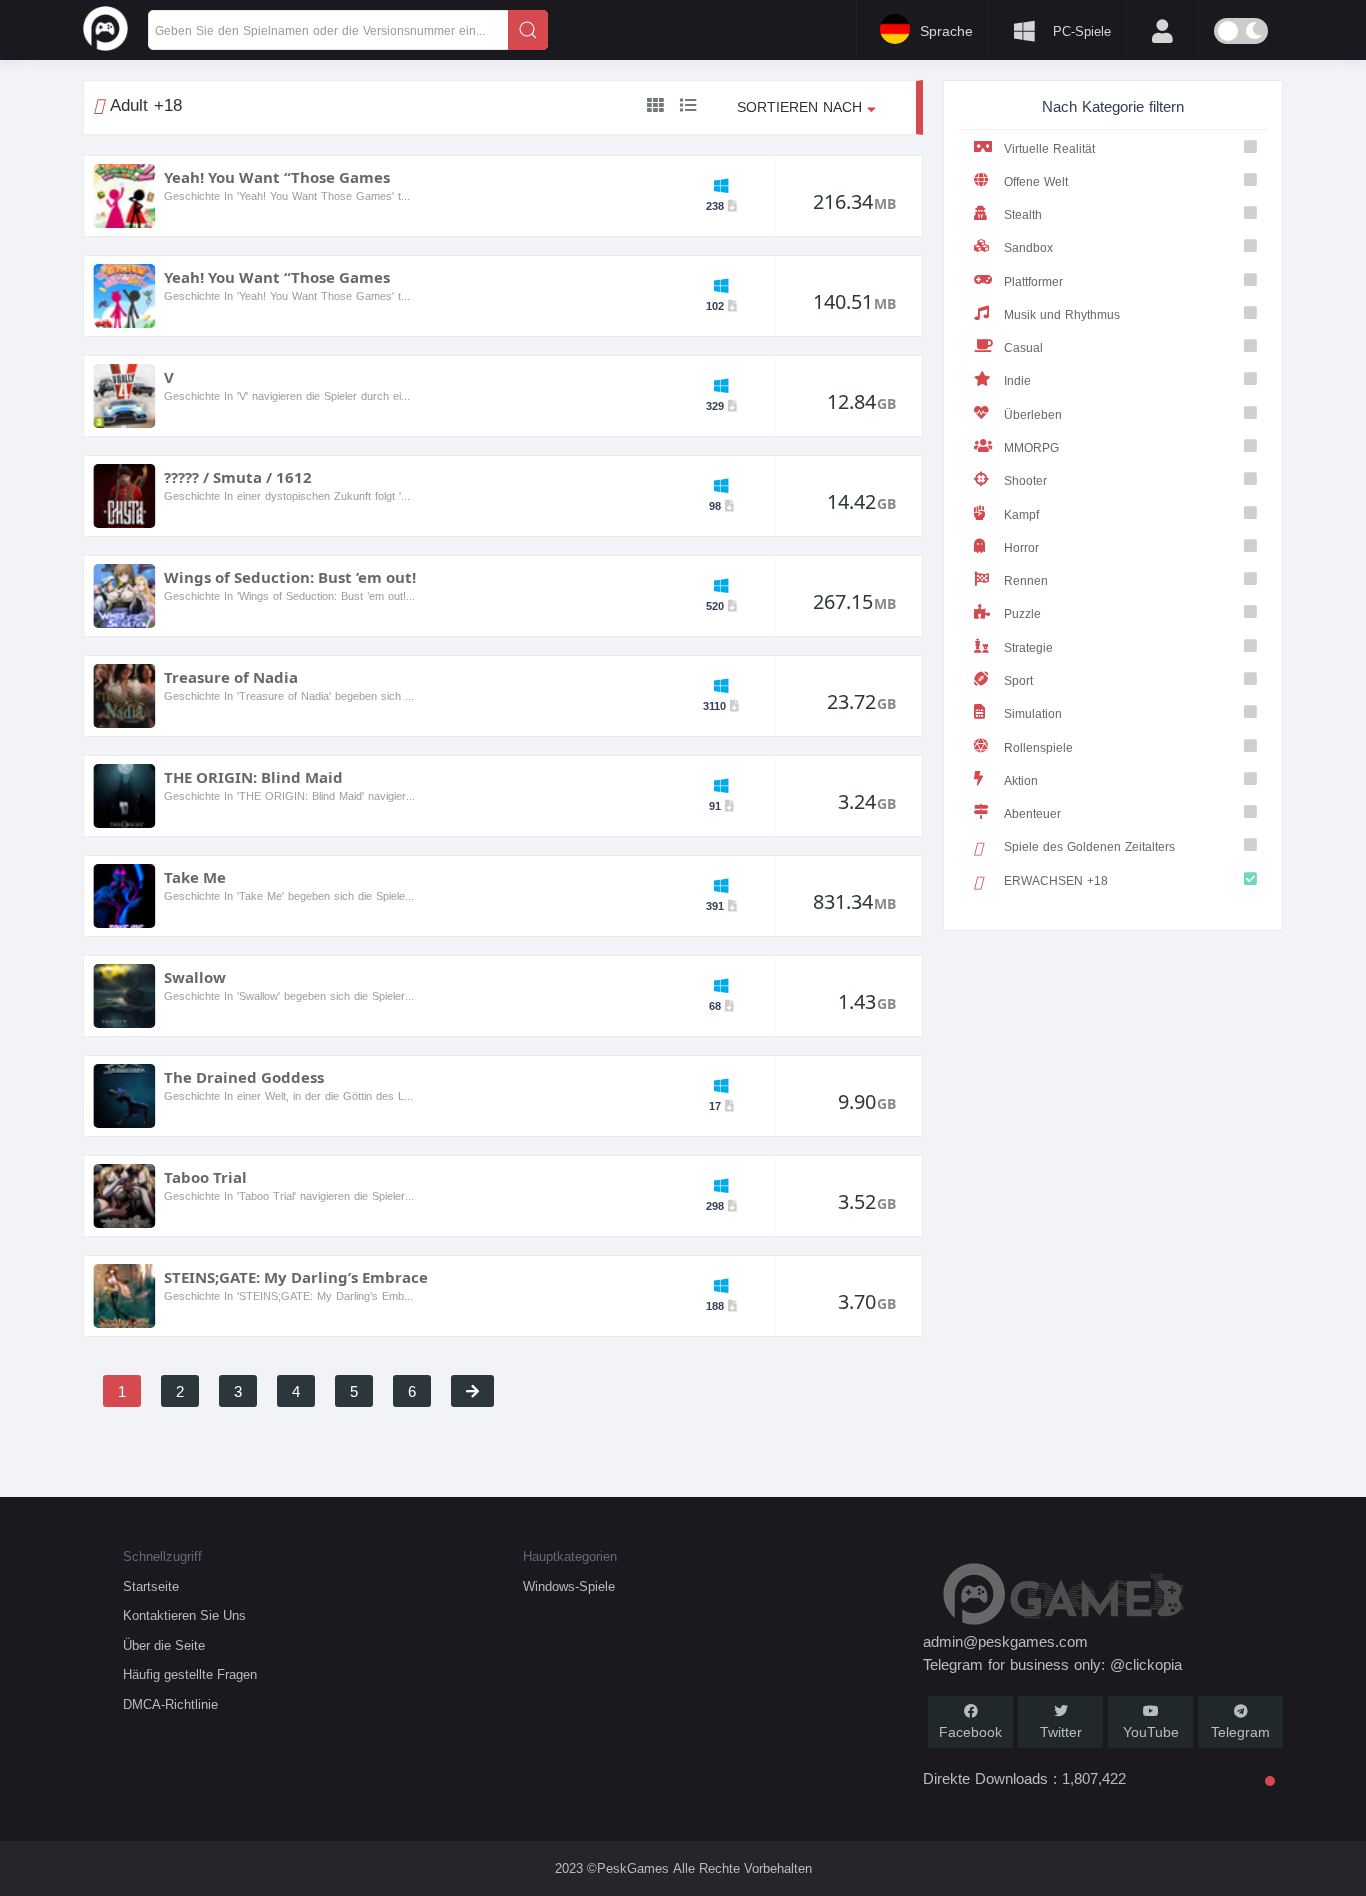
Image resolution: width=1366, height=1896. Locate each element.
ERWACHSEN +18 (1056, 880)
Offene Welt (1036, 181)
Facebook (970, 1732)
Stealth (1023, 214)
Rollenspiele (1038, 747)
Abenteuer (1032, 813)
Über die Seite (164, 1645)
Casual (1023, 347)
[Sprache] (578, 28)
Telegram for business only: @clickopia (1052, 1665)
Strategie (1028, 647)
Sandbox (1028, 247)
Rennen (1026, 580)
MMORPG (1031, 447)
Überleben (1033, 414)
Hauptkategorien (570, 1556)
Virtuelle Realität (1049, 148)
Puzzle (1022, 613)
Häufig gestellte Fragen (190, 1674)
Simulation (1033, 713)
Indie (1017, 380)
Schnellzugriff (162, 1556)
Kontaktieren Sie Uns (184, 1615)
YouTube (1151, 1732)
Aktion (1021, 780)
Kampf (1021, 514)
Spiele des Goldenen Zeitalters (1089, 846)
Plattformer (1033, 281)
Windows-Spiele (569, 1586)
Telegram (1240, 1732)
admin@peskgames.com (1005, 1642)
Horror (1021, 547)
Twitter (1061, 1732)
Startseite (151, 1586)
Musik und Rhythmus (1062, 314)
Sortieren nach (802, 107)
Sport (1018, 680)
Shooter (1025, 480)
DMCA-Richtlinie (170, 1704)
